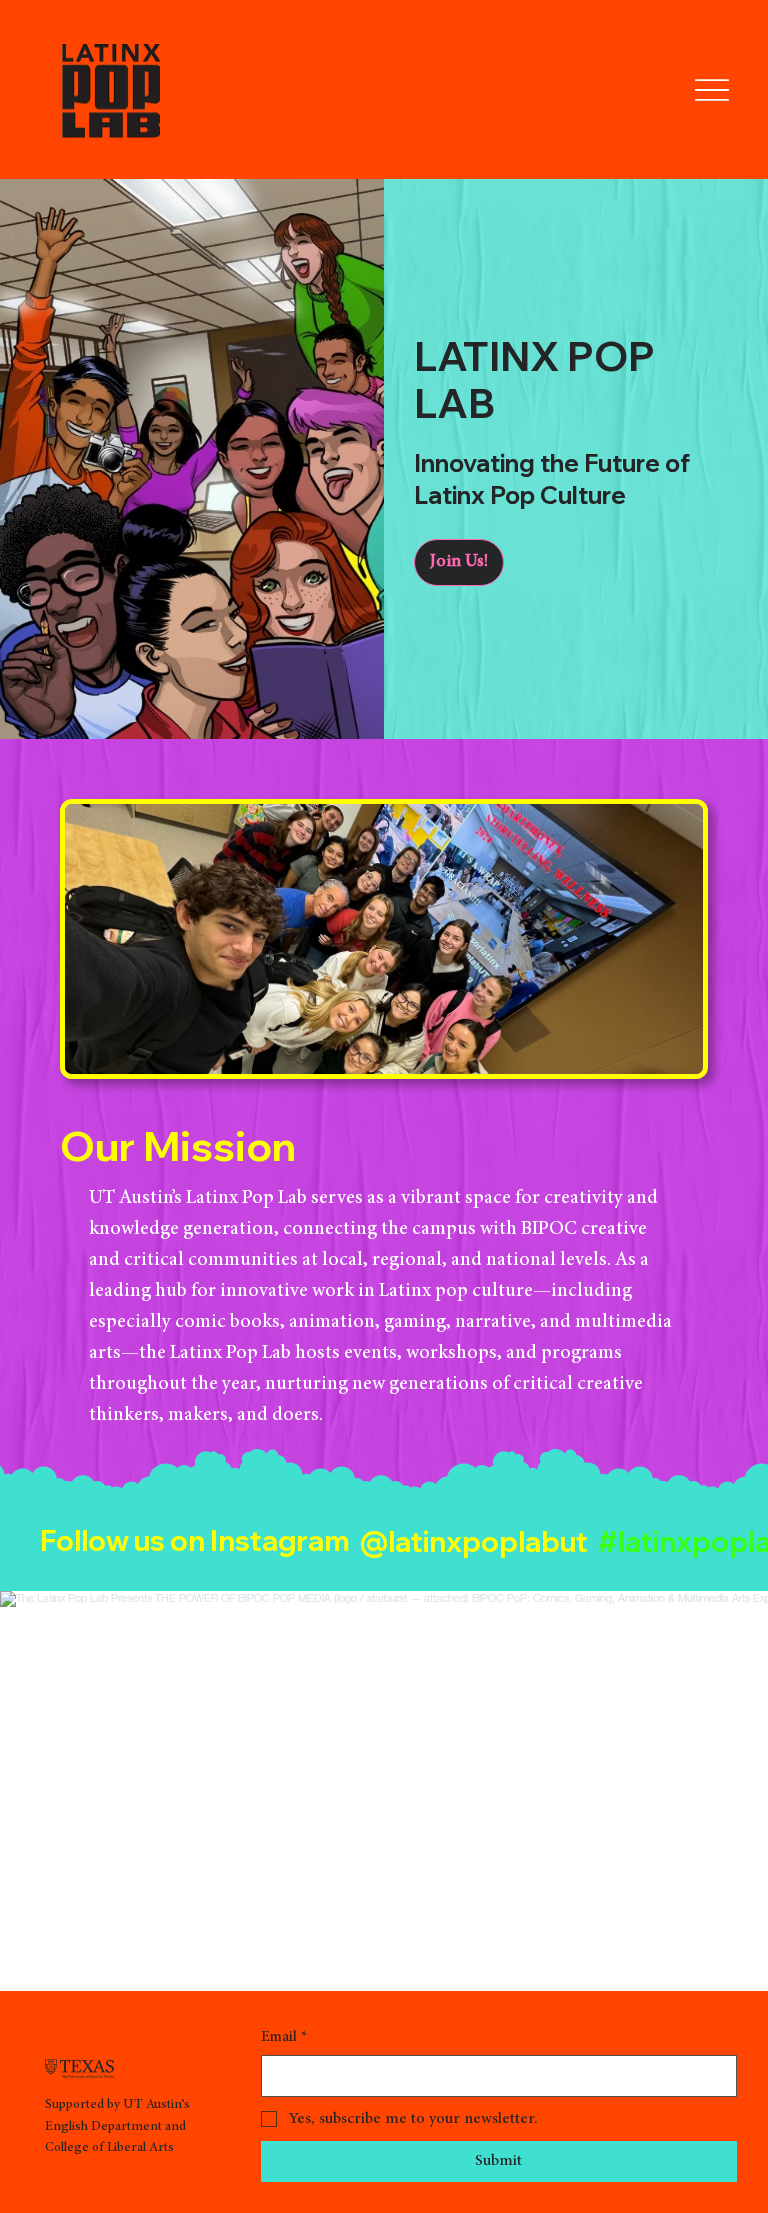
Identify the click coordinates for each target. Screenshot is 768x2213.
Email (284, 2037)
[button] (459, 562)
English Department (103, 2127)
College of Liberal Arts (109, 2148)
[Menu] (712, 89)
